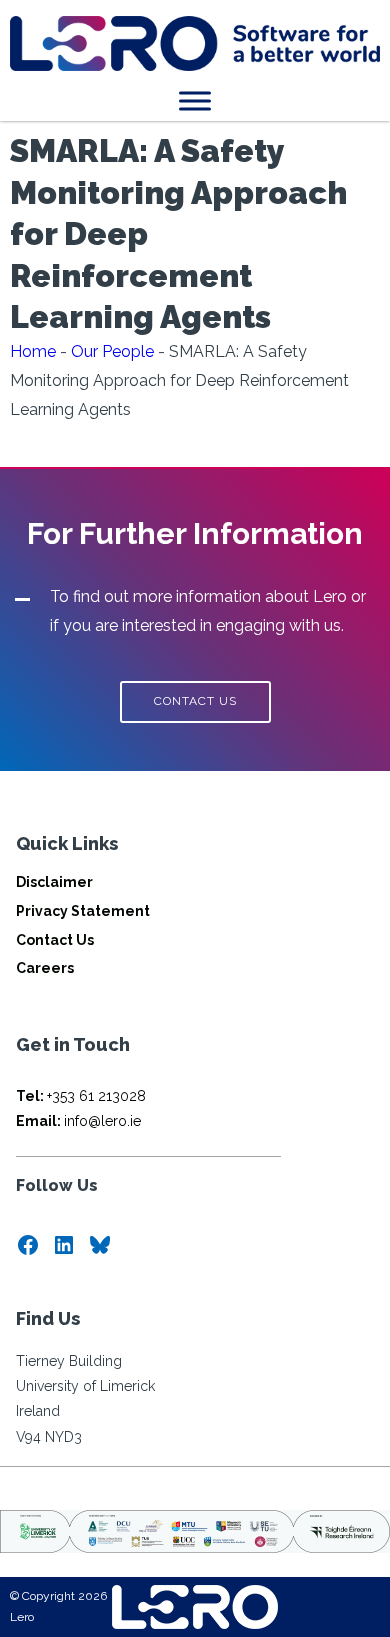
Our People (112, 351)
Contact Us (55, 940)
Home (33, 351)
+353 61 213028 (81, 1096)
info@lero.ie (78, 1121)
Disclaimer (54, 882)
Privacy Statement (83, 911)
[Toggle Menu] (195, 100)
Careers (45, 968)
